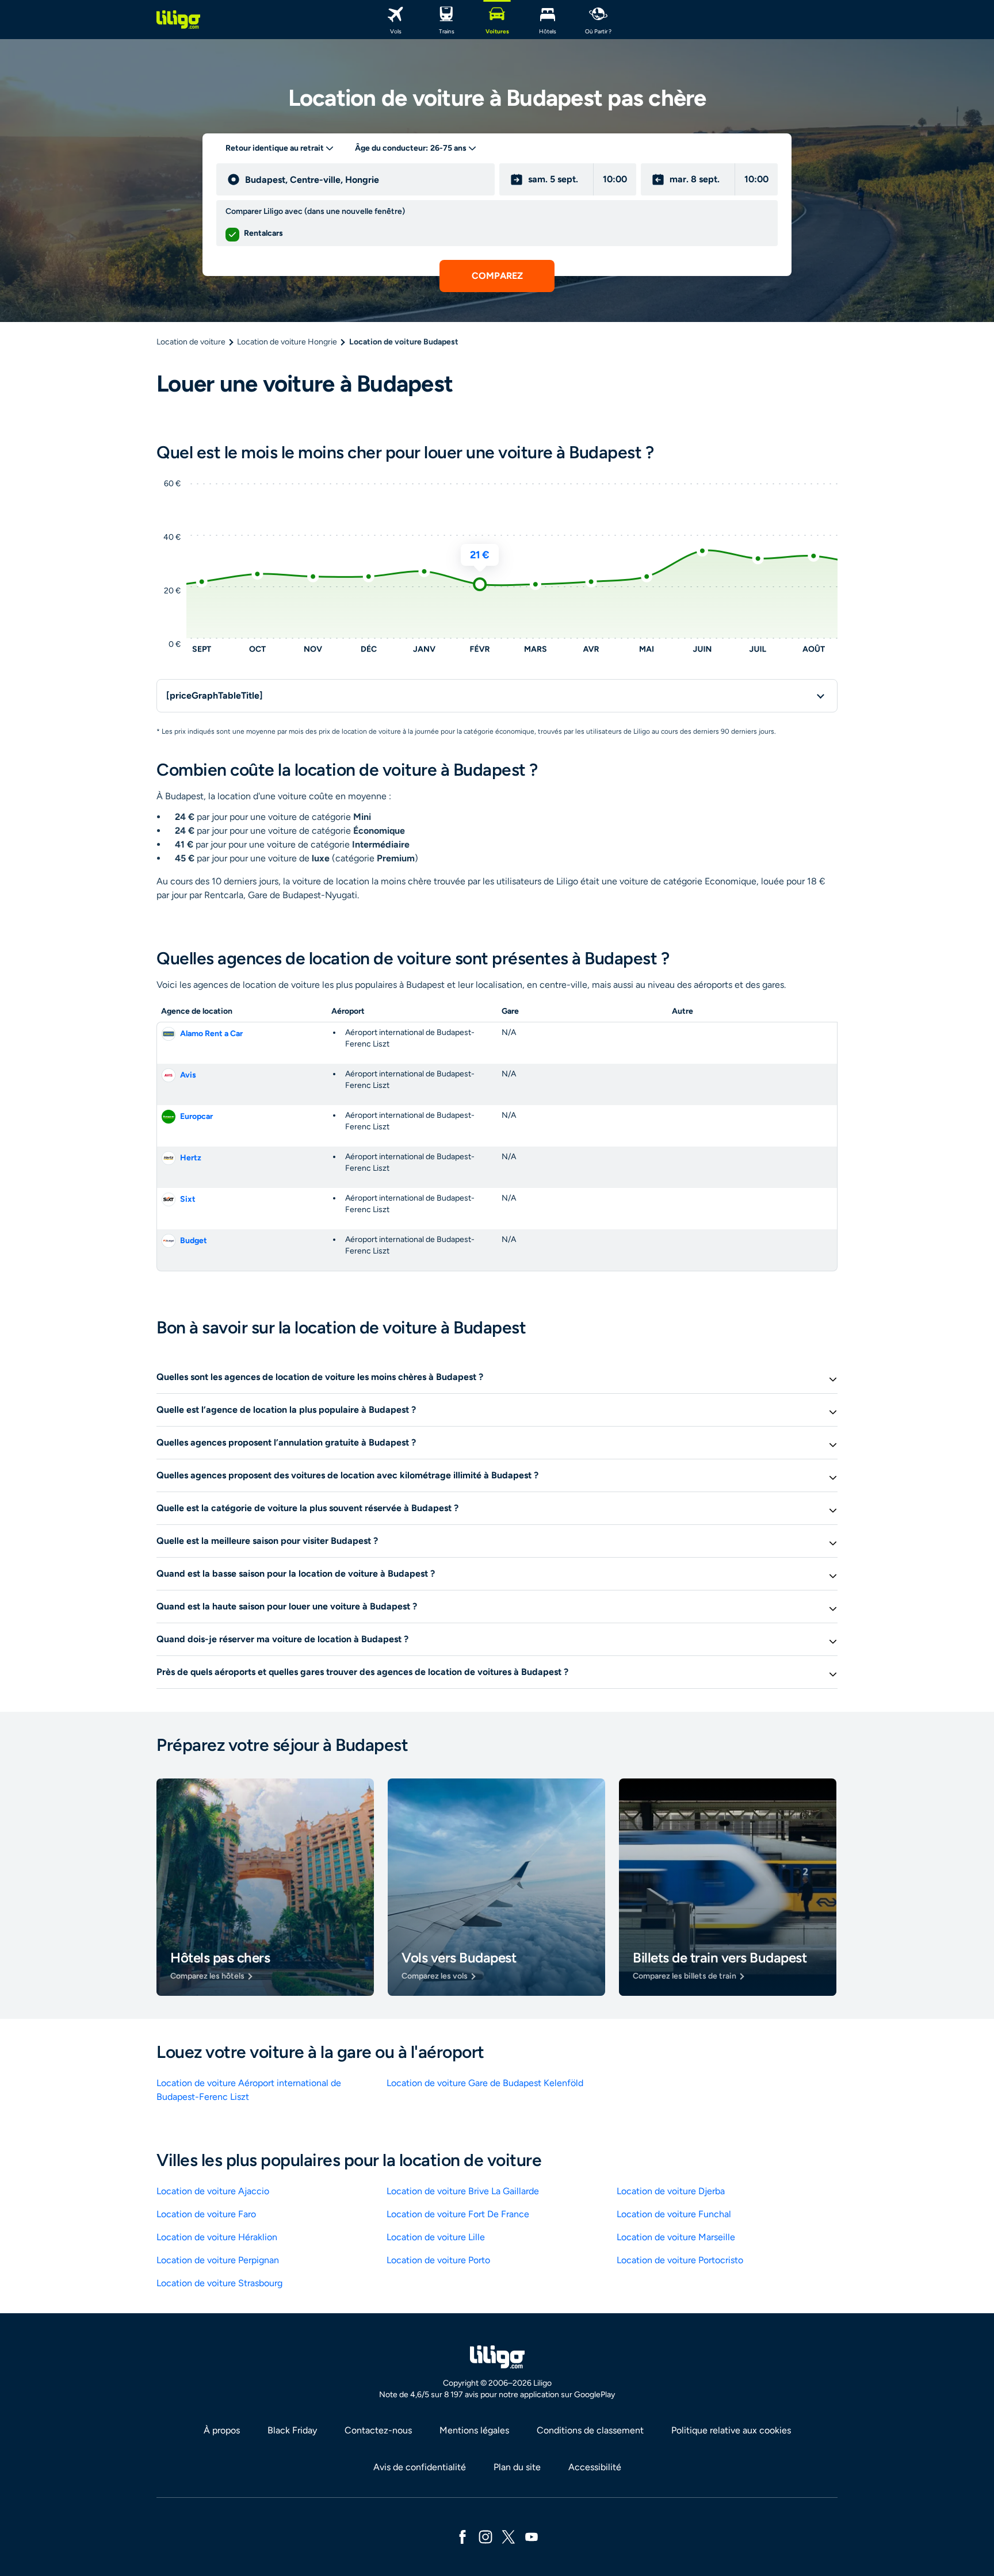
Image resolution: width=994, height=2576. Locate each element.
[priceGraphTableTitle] (215, 695)
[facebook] (462, 2536)
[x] (509, 2536)
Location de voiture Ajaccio (213, 2191)
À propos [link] (222, 2430)
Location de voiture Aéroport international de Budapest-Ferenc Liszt (249, 2090)
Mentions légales (474, 2430)
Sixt (188, 1199)
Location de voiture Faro (206, 2214)
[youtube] (532, 2536)
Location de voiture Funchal (674, 2214)
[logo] (178, 20)
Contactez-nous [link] (378, 2430)
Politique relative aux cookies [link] (731, 2430)
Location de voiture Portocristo (680, 2260)
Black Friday (292, 2430)
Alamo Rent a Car (211, 1034)
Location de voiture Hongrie (287, 342)
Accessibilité (595, 2467)
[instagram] (485, 2536)
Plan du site (517, 2467)
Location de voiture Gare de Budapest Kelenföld (485, 2083)
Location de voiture (191, 342)
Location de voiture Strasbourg (219, 2283)
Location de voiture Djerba (671, 2191)
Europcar (196, 1116)
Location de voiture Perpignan (218, 2260)
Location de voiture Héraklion (217, 2237)
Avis (188, 1075)
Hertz (191, 1158)
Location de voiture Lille (436, 2237)
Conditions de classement (590, 2430)
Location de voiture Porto (438, 2260)
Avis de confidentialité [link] (420, 2467)
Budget (194, 1241)
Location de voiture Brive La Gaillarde (463, 2191)
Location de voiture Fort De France (458, 2214)
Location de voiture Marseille (676, 2237)
